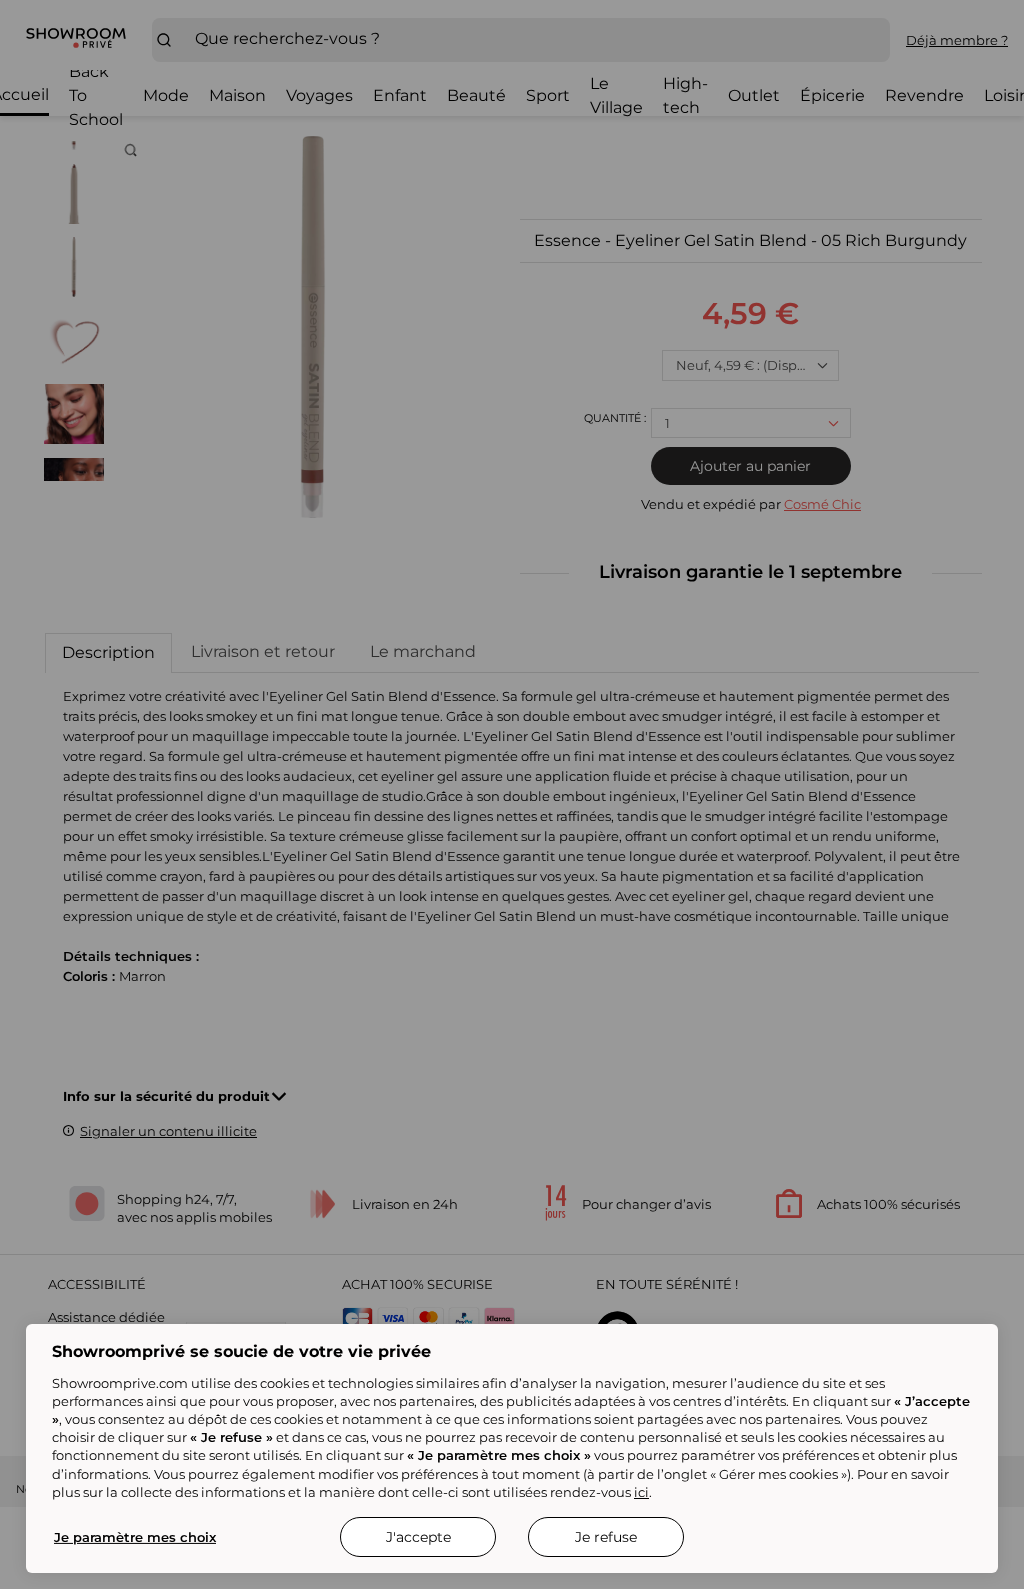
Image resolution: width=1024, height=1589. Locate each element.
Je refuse (606, 1537)
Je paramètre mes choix (135, 1537)
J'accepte (418, 1537)
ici (641, 1492)
